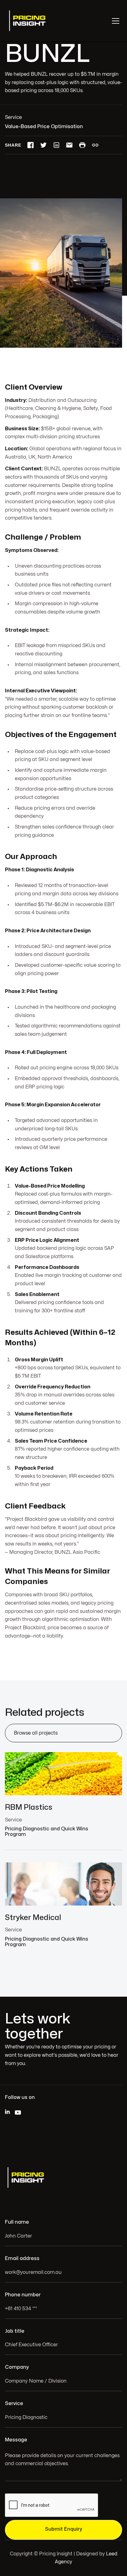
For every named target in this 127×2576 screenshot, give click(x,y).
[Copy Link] (95, 145)
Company (17, 2367)
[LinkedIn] (56, 145)
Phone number (23, 2295)
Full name (17, 2222)
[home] (28, 21)
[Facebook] (31, 145)
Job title (15, 2331)
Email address (22, 2258)
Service (14, 2404)
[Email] (69, 145)
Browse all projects (36, 1733)
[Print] (82, 145)
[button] (114, 21)
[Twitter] (43, 145)
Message (16, 2440)
